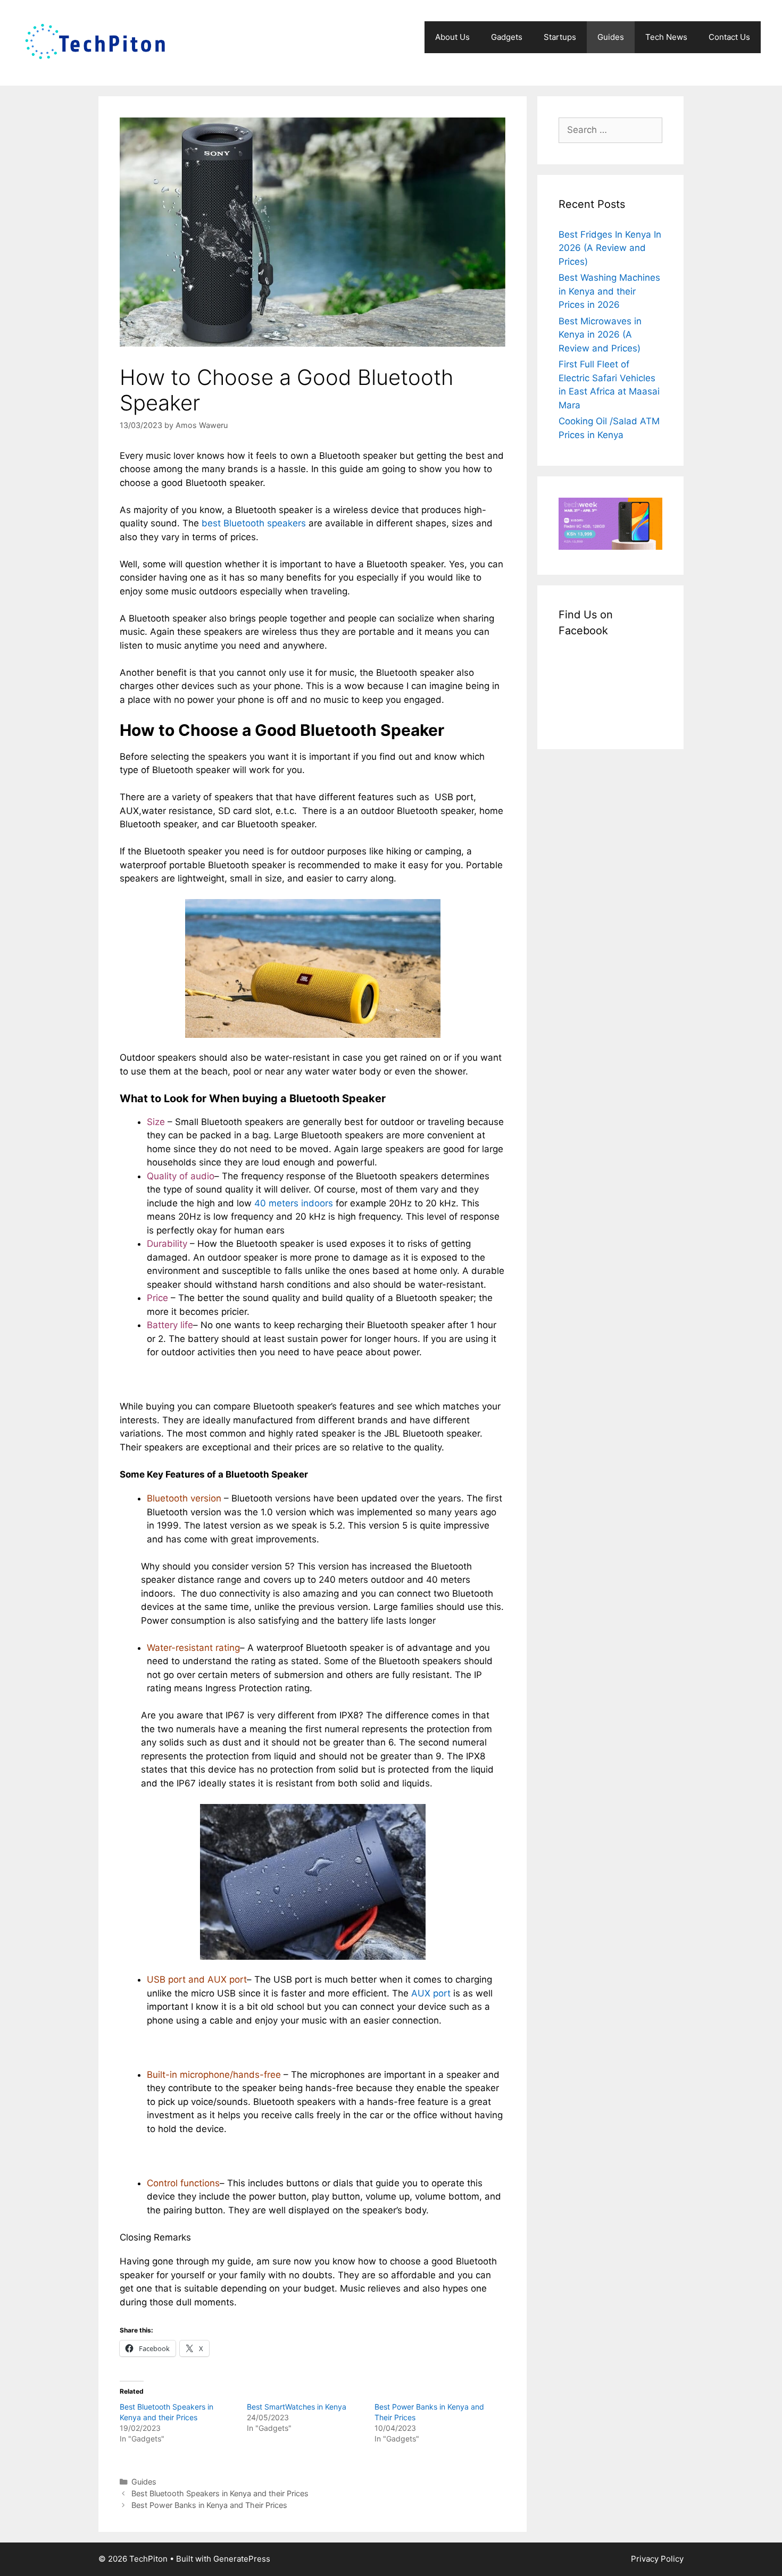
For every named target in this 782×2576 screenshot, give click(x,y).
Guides (611, 37)
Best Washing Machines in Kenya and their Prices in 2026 (609, 291)
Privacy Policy (657, 2559)
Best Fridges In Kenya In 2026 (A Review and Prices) (610, 248)
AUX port (431, 1993)
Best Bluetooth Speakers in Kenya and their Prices (220, 2493)
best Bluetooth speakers (254, 523)
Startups (560, 37)
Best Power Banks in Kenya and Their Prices (209, 2505)
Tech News (666, 37)
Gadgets (507, 37)
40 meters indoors (294, 1203)
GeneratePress (242, 2559)
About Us (452, 37)
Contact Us (729, 37)
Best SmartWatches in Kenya (297, 2407)
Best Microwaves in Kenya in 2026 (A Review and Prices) (600, 335)
